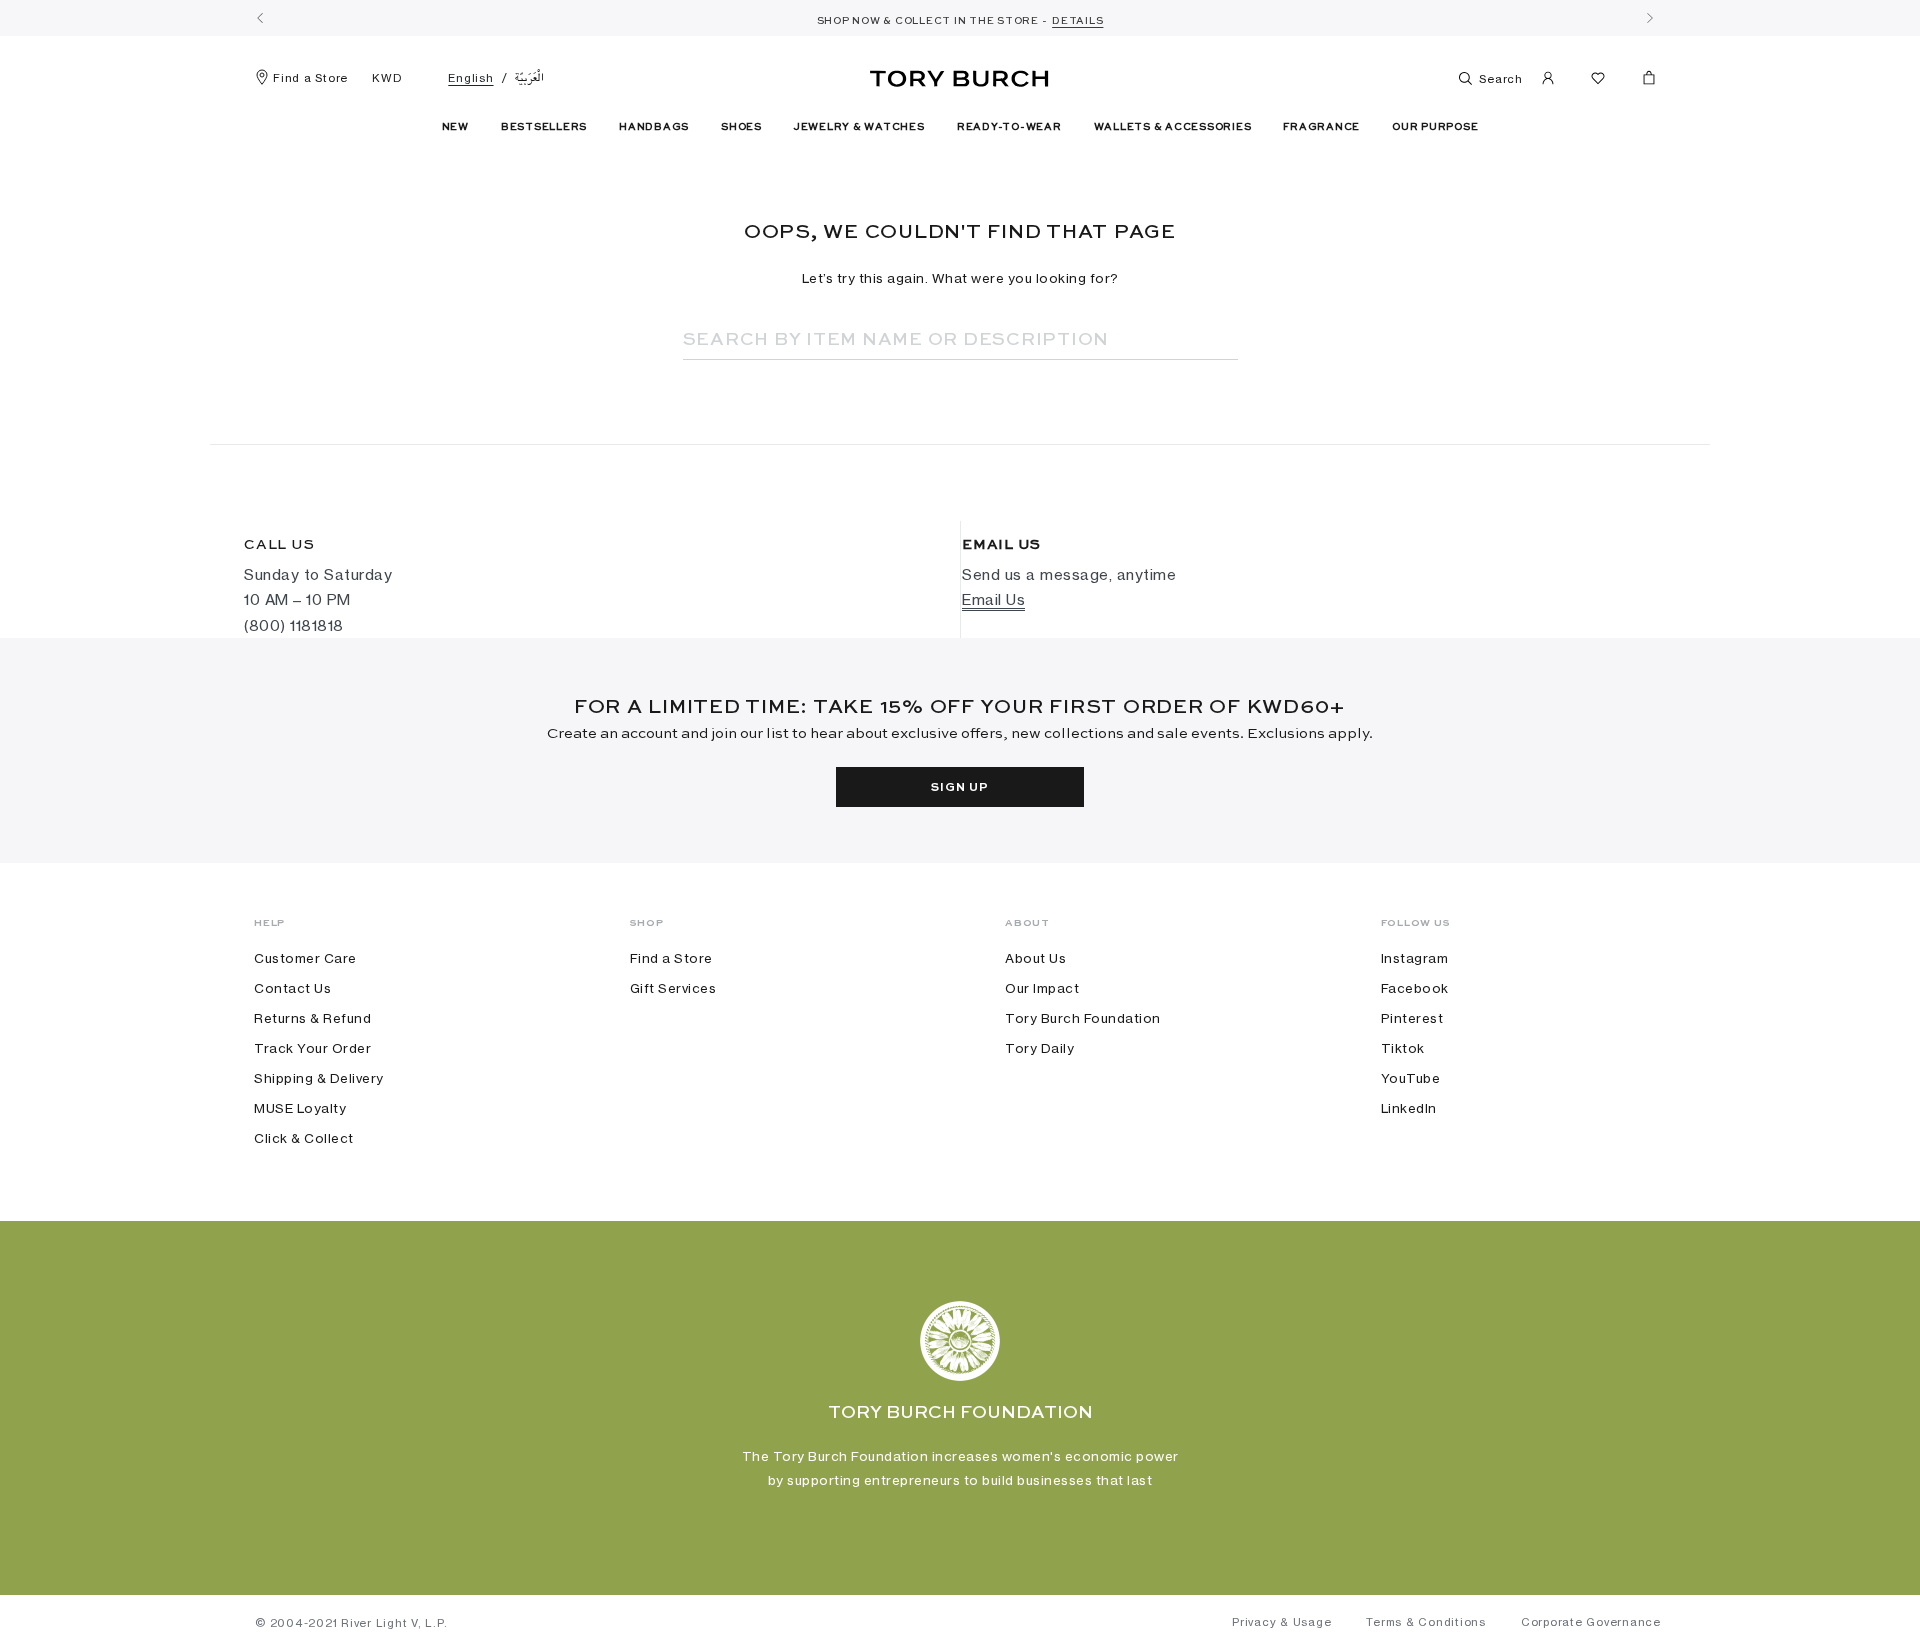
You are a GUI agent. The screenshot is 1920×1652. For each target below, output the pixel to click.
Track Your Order (312, 1048)
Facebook (1415, 988)
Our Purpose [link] (1435, 127)
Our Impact (1042, 988)
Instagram (1415, 958)
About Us (1035, 958)
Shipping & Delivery (319, 1078)
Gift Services (673, 988)
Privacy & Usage (1281, 1622)
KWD (386, 78)
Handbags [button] (654, 127)
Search (1499, 79)
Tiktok (1403, 1048)
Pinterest (1412, 1018)
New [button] (455, 127)
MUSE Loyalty (300, 1108)
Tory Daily (1039, 1048)
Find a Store (310, 78)
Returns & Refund (312, 1018)
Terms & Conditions (1426, 1622)
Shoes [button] (741, 127)
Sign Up (959, 788)
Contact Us (292, 988)
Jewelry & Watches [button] (859, 127)
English (470, 78)
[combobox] (933, 340)
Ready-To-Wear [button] (1009, 127)
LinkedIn (1409, 1108)
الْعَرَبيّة (529, 78)
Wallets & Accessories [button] (1173, 127)
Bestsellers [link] (544, 127)
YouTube (1411, 1078)
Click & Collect (304, 1138)
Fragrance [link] (1321, 127)
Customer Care (305, 958)
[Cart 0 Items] (1641, 82)
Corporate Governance (1591, 1622)
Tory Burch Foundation (1083, 1018)
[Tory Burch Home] (959, 75)
